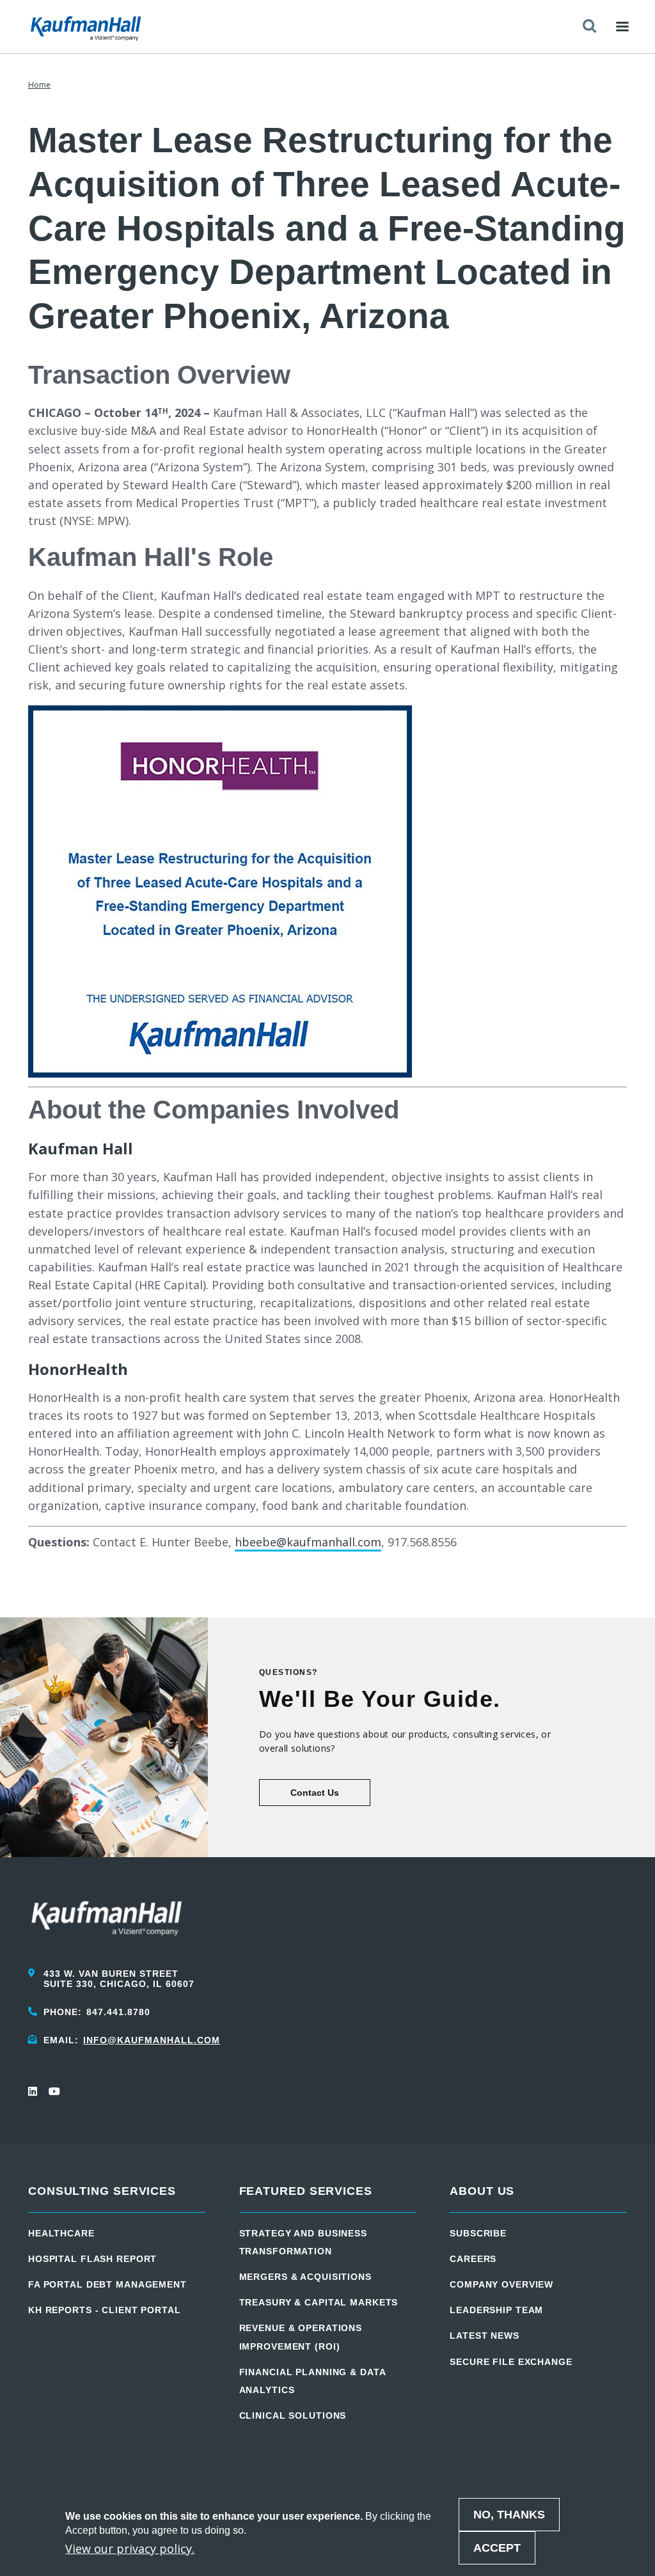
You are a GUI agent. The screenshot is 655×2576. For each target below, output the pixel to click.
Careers (473, 2259)
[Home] (86, 27)
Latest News (485, 2336)
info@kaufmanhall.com (152, 2040)
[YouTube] (54, 2091)
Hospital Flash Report (92, 2259)
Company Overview (501, 2284)
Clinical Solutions (293, 2415)
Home (39, 85)
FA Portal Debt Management (107, 2284)
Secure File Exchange (511, 2362)
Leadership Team (496, 2310)
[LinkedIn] (33, 2091)
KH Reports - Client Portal (105, 2310)
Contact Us (315, 1793)
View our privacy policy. (130, 2549)
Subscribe (478, 2233)
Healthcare (61, 2233)
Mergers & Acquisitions (305, 2277)
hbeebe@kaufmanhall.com (308, 1542)
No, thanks (509, 2515)
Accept (497, 2548)
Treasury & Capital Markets (319, 2302)
